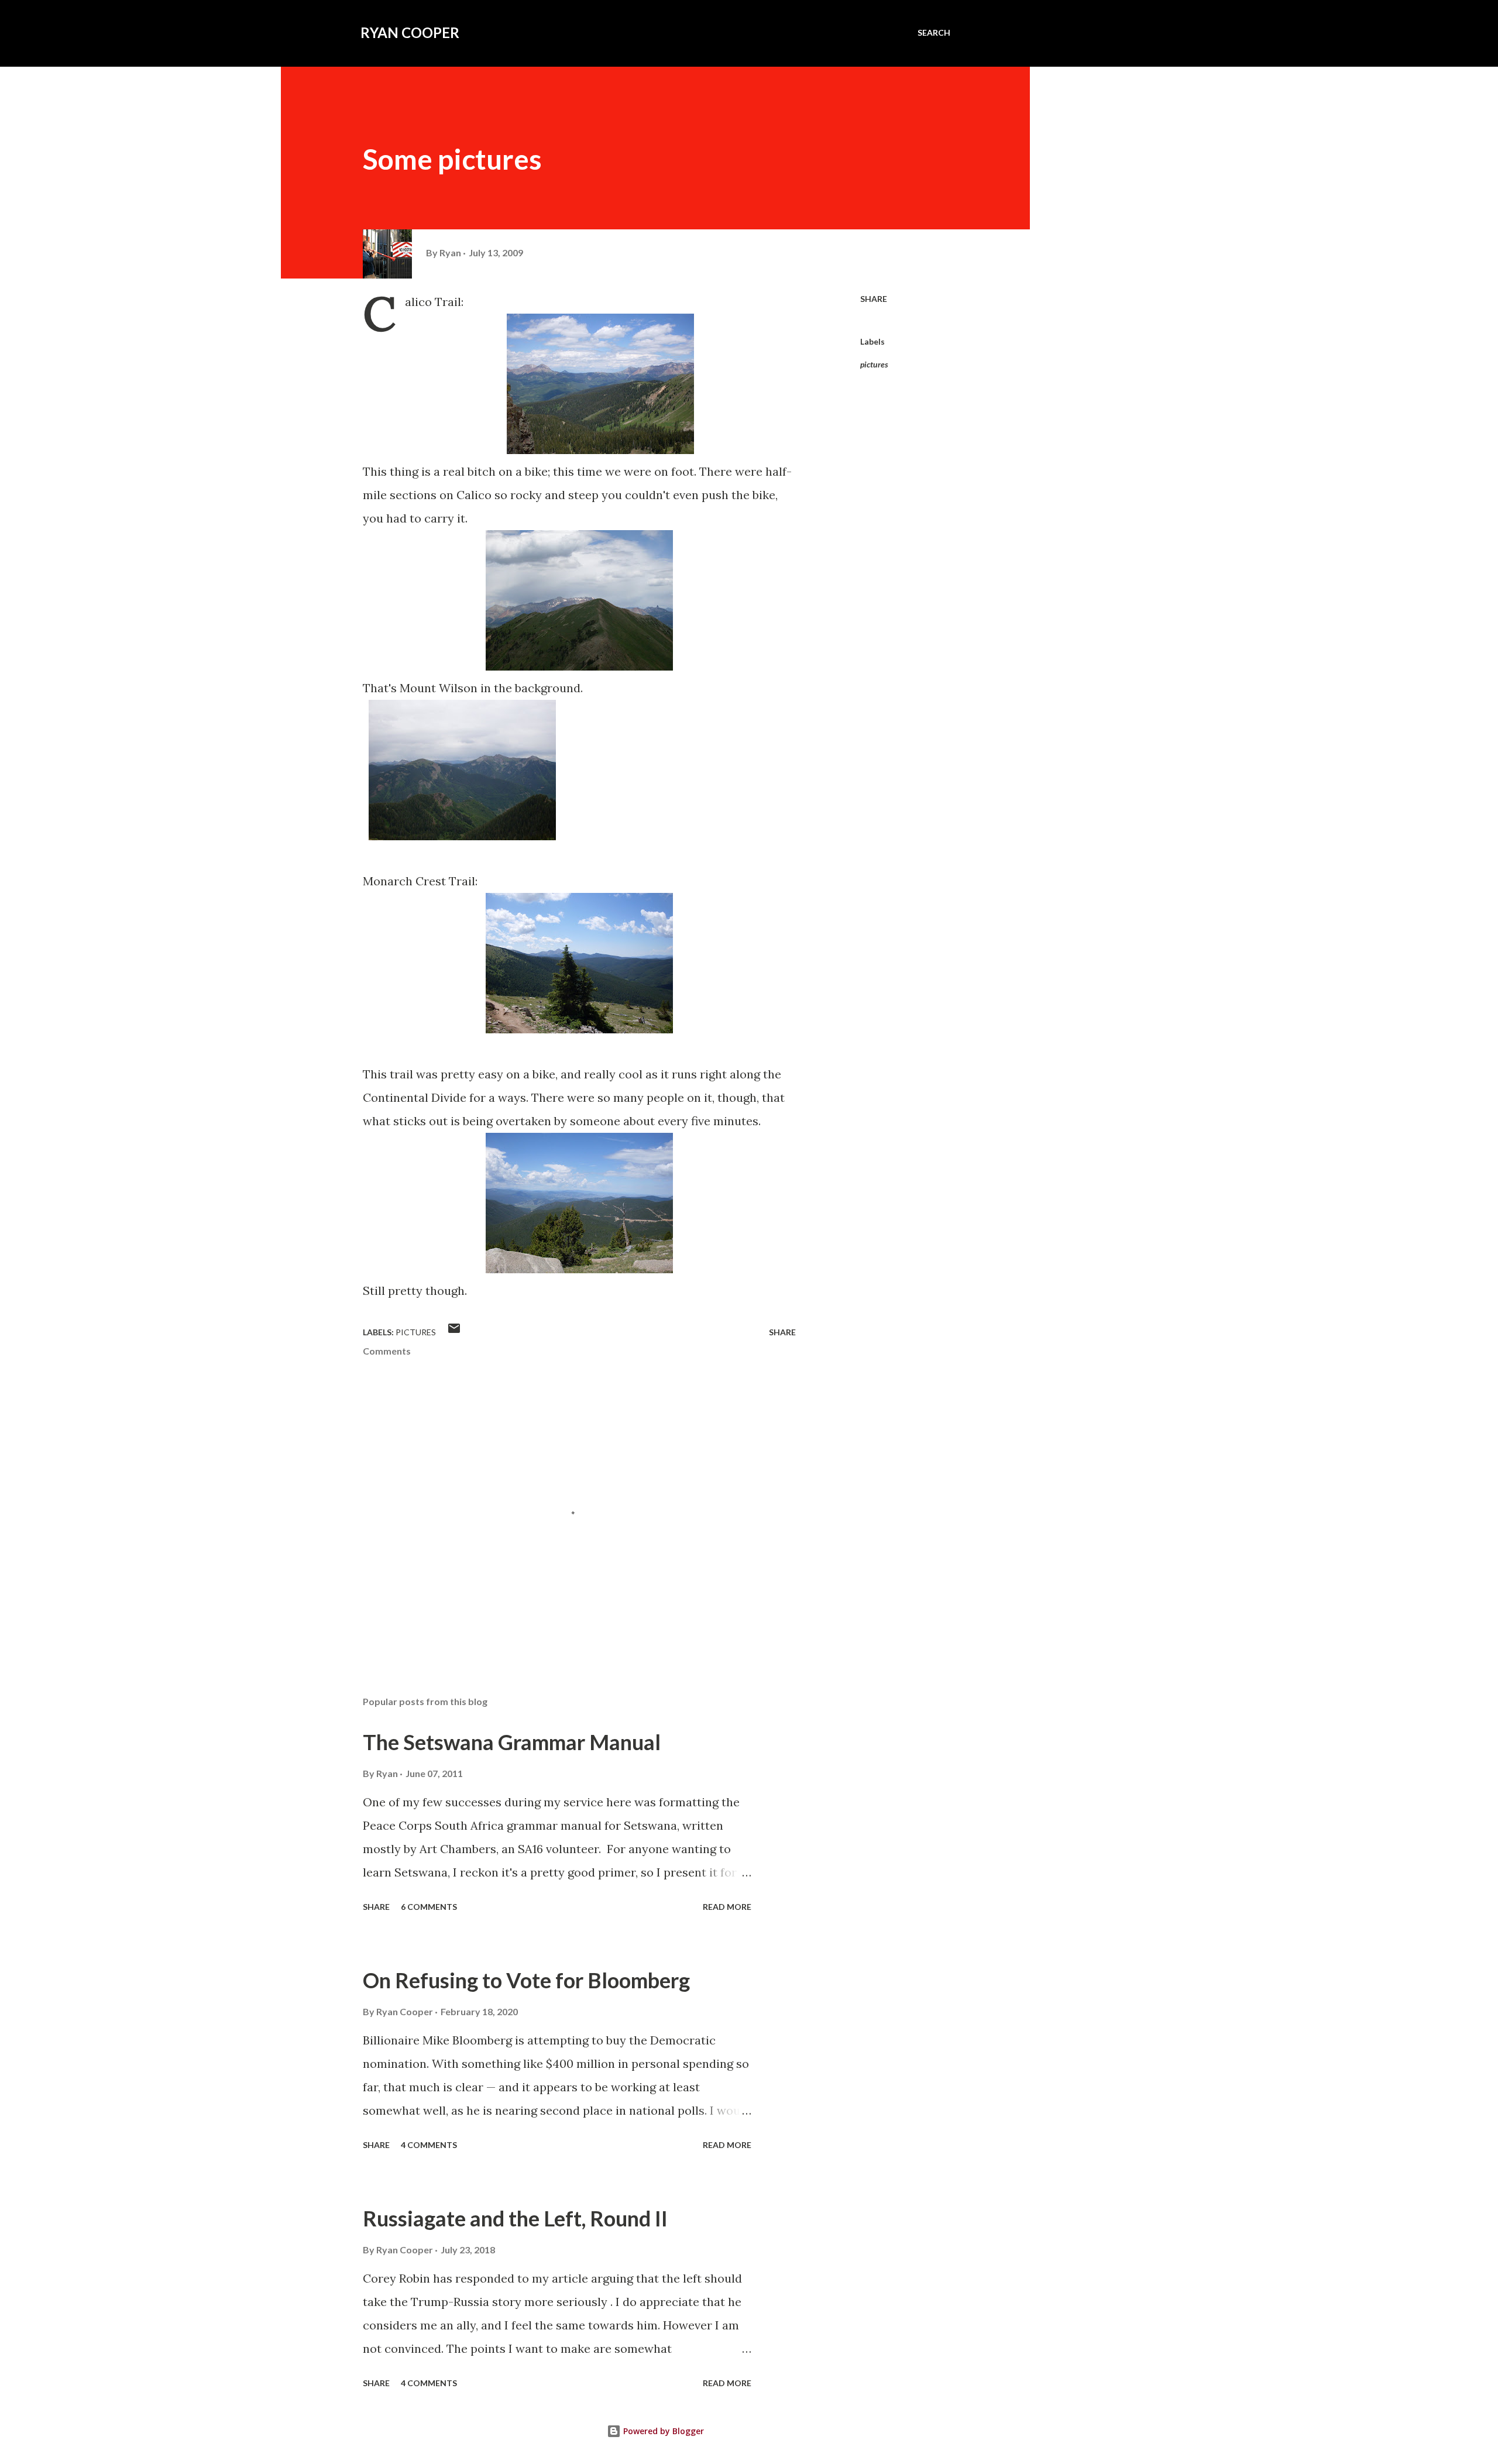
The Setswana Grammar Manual (512, 1742)
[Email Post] (454, 1332)
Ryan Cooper (410, 32)
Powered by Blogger (662, 2431)
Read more (727, 1907)
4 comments (429, 2145)
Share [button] (874, 299)
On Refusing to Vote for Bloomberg (526, 1980)
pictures (874, 364)
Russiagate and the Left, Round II (515, 2218)
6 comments (429, 1907)
